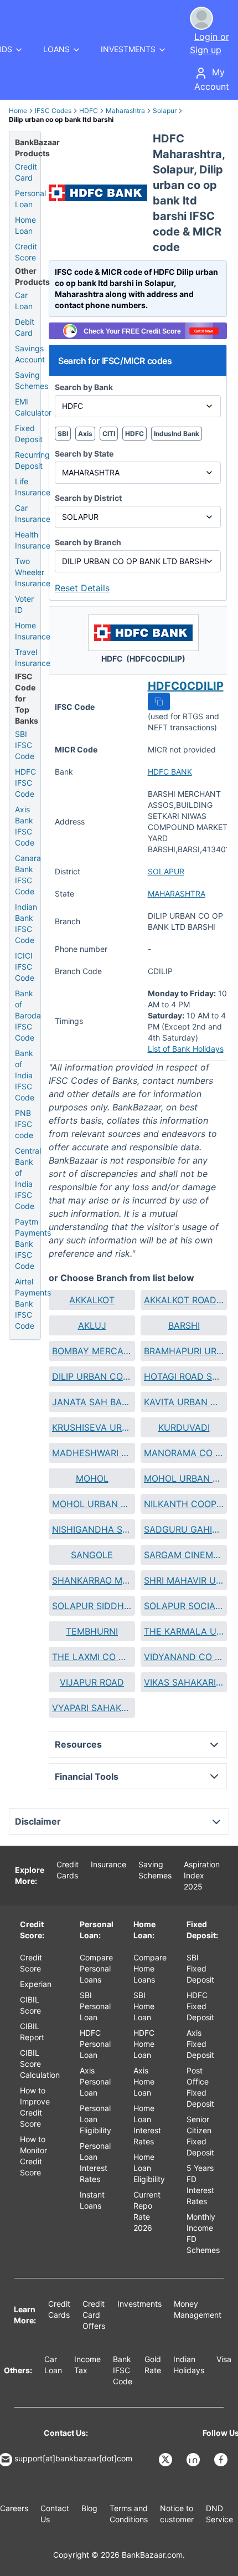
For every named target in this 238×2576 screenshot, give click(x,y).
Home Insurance (33, 631)
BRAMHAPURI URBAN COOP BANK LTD (184, 1351)
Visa (224, 2359)
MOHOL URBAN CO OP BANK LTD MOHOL (92, 1504)
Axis (85, 434)
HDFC (89, 111)
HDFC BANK (170, 772)
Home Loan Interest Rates (147, 2125)
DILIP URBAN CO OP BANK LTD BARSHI (92, 1376)
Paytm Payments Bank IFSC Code (33, 1244)
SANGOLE (92, 1555)
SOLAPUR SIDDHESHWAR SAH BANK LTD (92, 1606)
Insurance (108, 1864)
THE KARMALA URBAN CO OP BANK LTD (184, 1631)
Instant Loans (92, 2200)
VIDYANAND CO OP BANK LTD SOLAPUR (184, 1657)
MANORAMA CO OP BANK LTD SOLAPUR (184, 1453)
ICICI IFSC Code (25, 967)
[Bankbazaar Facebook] (222, 2460)
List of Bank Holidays (186, 1049)
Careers (14, 2508)
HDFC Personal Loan (95, 2044)
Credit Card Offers (94, 2315)
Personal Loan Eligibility (95, 2119)
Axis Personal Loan (95, 2081)
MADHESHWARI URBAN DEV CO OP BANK (92, 1453)
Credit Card (26, 172)
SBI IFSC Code (25, 745)
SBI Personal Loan (95, 2006)
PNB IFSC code (24, 1124)
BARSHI (184, 1325)
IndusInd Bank (177, 434)
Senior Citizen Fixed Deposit (200, 2136)
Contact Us (55, 2514)
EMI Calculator (33, 407)
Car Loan (24, 301)
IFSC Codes (53, 111)
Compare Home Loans (150, 1968)
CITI (109, 434)
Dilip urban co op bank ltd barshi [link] (61, 119)
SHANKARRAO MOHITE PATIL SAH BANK (92, 1580)
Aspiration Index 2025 (202, 1875)
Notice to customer (177, 2514)
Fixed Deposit (29, 434)
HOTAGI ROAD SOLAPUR (184, 1376)
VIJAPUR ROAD (92, 1682)
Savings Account (30, 354)
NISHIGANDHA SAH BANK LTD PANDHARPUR (92, 1529)
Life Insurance (33, 487)
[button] (159, 701)
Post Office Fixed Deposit (200, 2087)
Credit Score (26, 252)
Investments (139, 2304)
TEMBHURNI (92, 1631)
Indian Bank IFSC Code (26, 923)
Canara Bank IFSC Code (28, 875)
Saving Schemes (32, 380)
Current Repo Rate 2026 (147, 2211)
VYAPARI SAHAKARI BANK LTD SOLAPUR (92, 1708)
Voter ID (24, 604)
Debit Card (25, 327)
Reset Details (82, 588)
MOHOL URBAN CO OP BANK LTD (184, 1478)
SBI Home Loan (144, 2006)
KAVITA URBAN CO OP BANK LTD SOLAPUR (184, 1402)
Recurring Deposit (32, 460)
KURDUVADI (184, 1427)
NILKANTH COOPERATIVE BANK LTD (184, 1504)
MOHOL (92, 1478)
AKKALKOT (92, 1300)
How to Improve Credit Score (35, 2107)
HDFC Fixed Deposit (200, 2006)
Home (18, 111)
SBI (63, 434)
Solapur (165, 111)
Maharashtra (125, 111)
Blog (89, 2508)
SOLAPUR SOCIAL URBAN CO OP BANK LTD (184, 1606)
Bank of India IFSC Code (25, 1075)
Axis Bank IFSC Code (25, 826)
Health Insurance (33, 540)
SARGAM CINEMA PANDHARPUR (184, 1555)
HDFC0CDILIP (186, 686)
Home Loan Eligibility (149, 2168)
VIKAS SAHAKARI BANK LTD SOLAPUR (184, 1682)
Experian (36, 1984)
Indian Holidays (189, 2365)
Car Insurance (33, 513)
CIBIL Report (32, 2032)
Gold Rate (153, 2365)
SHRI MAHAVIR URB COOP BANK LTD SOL (184, 1580)
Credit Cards (68, 1870)
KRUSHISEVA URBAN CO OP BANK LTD (92, 1427)
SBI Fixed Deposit (200, 1968)
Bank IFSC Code (123, 2370)
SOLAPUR (166, 871)
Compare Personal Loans (96, 1968)
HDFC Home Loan (144, 2044)
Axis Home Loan (144, 2081)
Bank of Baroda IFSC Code (28, 1015)
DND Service (219, 2514)
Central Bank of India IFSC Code (28, 1178)
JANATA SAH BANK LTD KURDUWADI (92, 1402)
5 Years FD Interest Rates (200, 2185)
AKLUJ (92, 1325)
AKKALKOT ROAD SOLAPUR (184, 1300)
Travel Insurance (33, 657)
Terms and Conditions (129, 2514)
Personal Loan (30, 199)
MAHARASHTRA (177, 893)
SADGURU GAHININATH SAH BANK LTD (184, 1529)
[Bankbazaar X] (167, 2460)
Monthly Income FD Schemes (203, 2233)
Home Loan (25, 225)
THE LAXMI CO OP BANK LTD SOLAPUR (92, 1657)
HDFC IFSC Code (25, 783)
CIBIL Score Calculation (40, 2064)
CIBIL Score (30, 2005)
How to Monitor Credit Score (33, 2156)
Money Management (198, 2309)
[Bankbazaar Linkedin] (194, 2460)
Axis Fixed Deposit (200, 2044)
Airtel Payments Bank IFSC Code (33, 1304)
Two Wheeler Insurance (33, 572)
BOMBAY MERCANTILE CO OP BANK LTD (92, 1351)
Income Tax (87, 2365)
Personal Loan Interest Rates (95, 2162)
